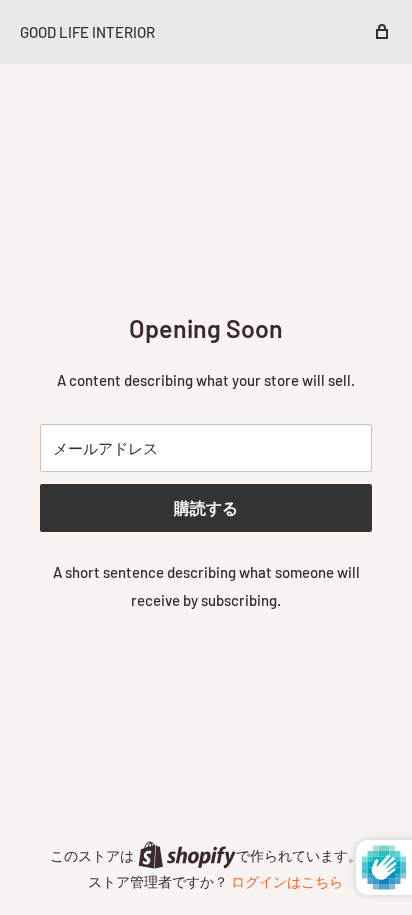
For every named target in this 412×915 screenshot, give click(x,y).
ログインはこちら (287, 881)
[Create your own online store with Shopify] (187, 854)
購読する (206, 507)
